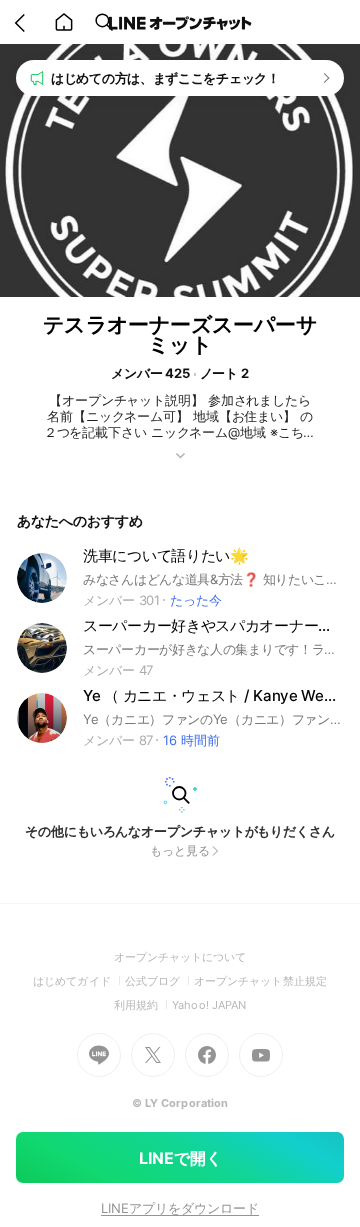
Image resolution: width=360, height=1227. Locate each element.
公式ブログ (159, 981)
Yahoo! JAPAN (209, 1005)
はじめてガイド (78, 981)
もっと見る (180, 850)
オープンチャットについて (180, 957)
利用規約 (143, 1005)
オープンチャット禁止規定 (260, 981)
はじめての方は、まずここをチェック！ (165, 78)
